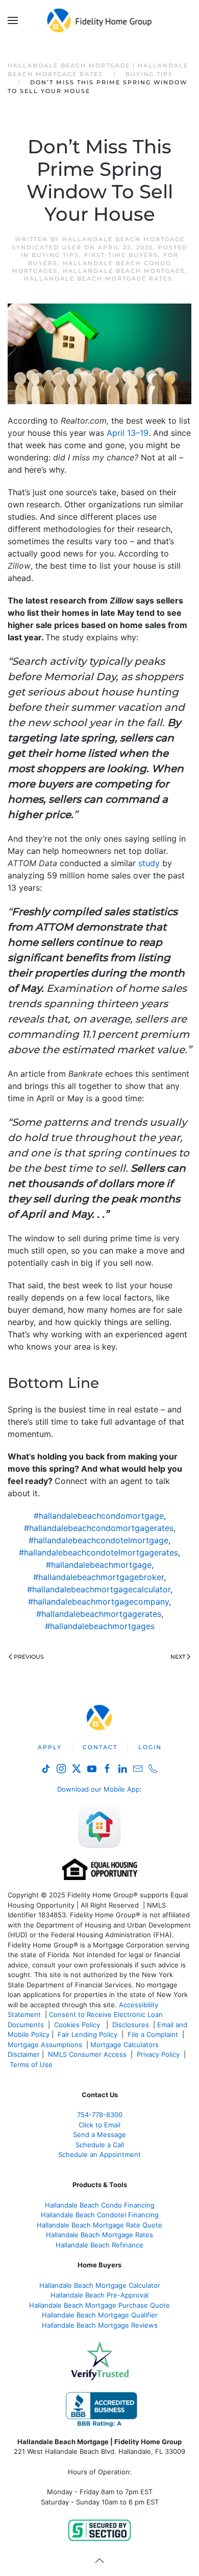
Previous (29, 1657)
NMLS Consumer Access (87, 2054)
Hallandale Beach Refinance (99, 2245)
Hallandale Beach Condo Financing (100, 2205)
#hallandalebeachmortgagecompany (98, 1602)
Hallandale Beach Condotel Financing (100, 2215)
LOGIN (150, 1747)
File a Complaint (154, 2034)
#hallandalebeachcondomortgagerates (99, 1528)
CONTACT (100, 1747)
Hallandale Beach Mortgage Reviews (100, 2325)
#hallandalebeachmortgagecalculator (99, 1589)
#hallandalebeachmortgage (99, 1565)
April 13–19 (128, 433)
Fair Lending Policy (88, 2034)
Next (178, 1657)
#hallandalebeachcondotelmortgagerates (98, 1552)
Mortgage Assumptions (45, 2045)
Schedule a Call (100, 2145)
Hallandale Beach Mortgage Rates (98, 279)
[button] (13, 20)
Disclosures (131, 2025)
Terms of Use (32, 2064)
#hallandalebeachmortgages (100, 1626)
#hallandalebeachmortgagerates (99, 1614)
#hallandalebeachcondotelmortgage (98, 1540)
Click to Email (99, 2125)
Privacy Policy (158, 2054)
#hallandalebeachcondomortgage (99, 1516)
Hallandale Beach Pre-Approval (99, 2295)
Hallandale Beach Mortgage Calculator (100, 2285)
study (149, 863)
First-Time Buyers (121, 255)
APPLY (50, 1747)
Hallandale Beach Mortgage (124, 271)
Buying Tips (55, 255)
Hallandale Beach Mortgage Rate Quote (99, 2225)
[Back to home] (100, 20)
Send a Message (99, 2134)
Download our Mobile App (98, 1789)
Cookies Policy (78, 2025)
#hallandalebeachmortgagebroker (98, 1577)
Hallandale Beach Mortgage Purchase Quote (99, 2305)
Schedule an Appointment (99, 2154)
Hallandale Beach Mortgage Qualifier (100, 2315)
